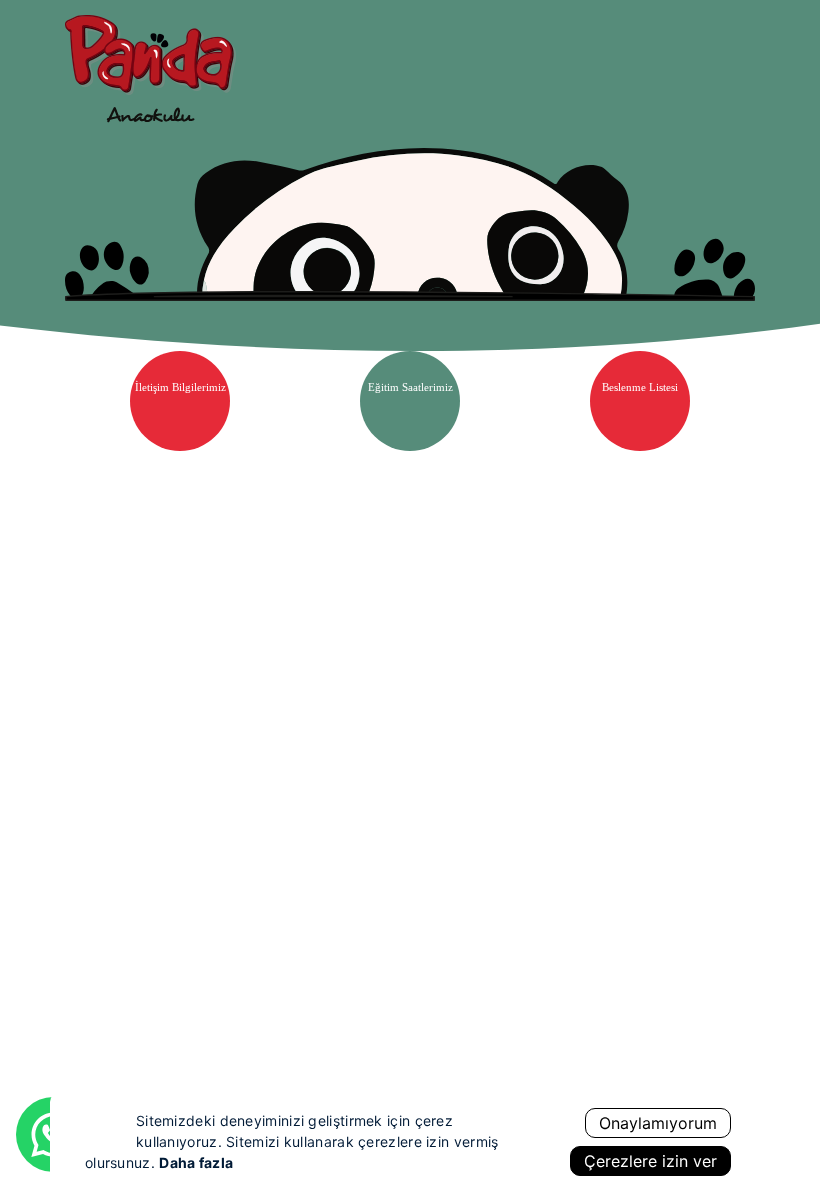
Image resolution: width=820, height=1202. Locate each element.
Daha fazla (196, 1162)
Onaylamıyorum (658, 1123)
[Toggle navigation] (734, 65)
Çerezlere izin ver (650, 1161)
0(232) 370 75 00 (438, 1043)
